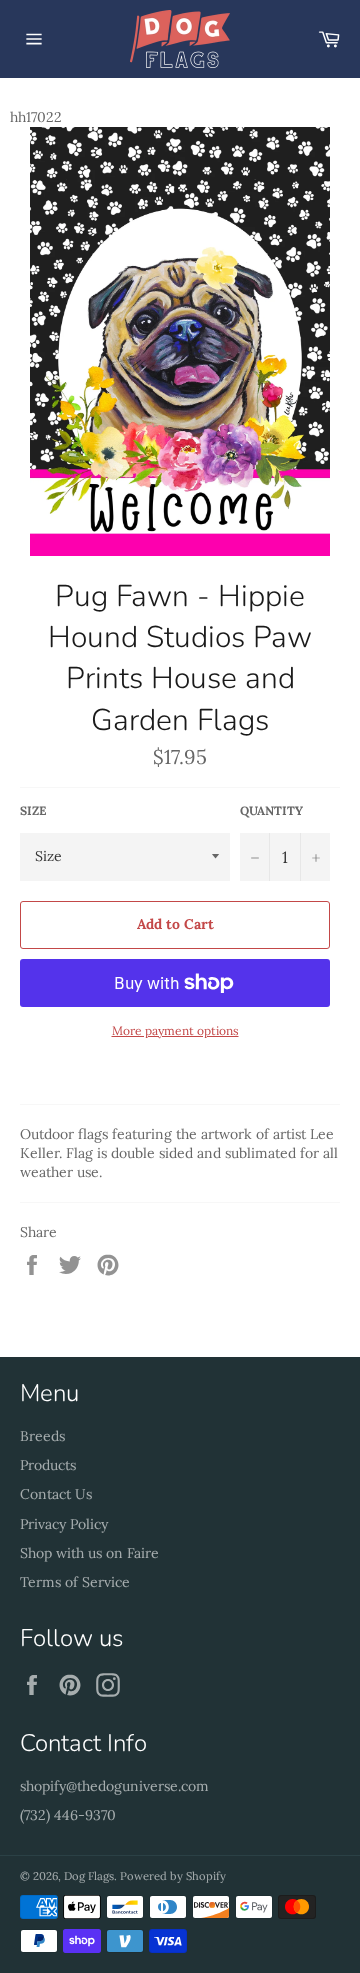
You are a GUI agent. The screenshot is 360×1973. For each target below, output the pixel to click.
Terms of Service (75, 1582)
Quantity (271, 810)
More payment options (175, 1030)
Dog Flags (89, 1876)
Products (48, 1465)
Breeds (42, 1436)
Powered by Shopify (173, 1876)
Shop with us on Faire (89, 1553)
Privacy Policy (64, 1524)
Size (33, 810)
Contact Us (56, 1494)
